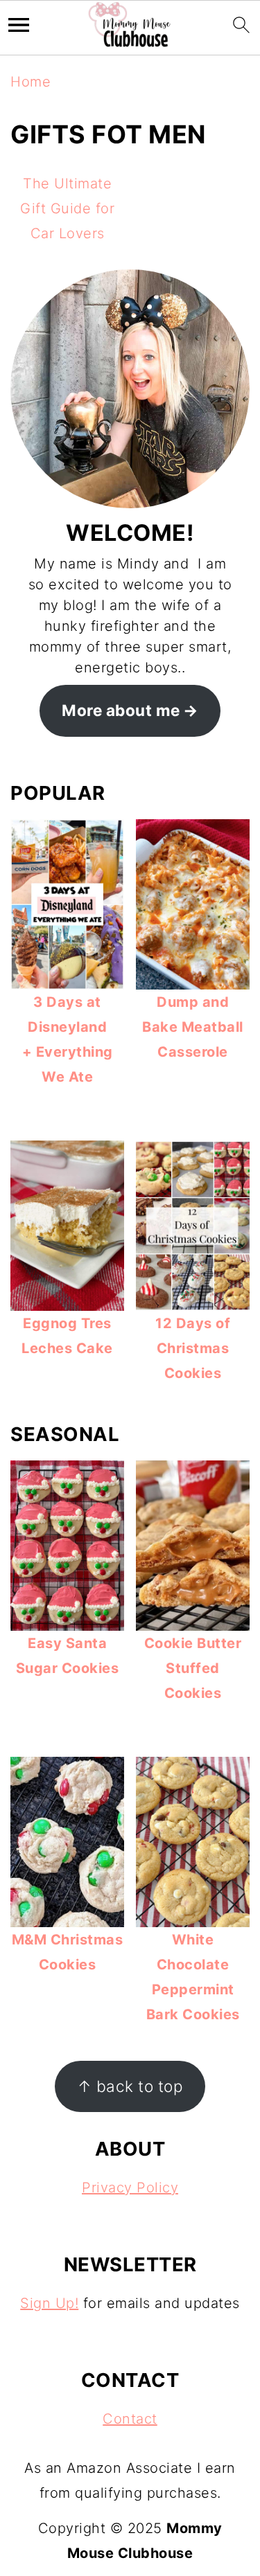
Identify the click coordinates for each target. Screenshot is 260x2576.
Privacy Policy (130, 2188)
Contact (130, 2419)
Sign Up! (49, 2303)
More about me (121, 710)
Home (31, 82)
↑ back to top (130, 2086)
